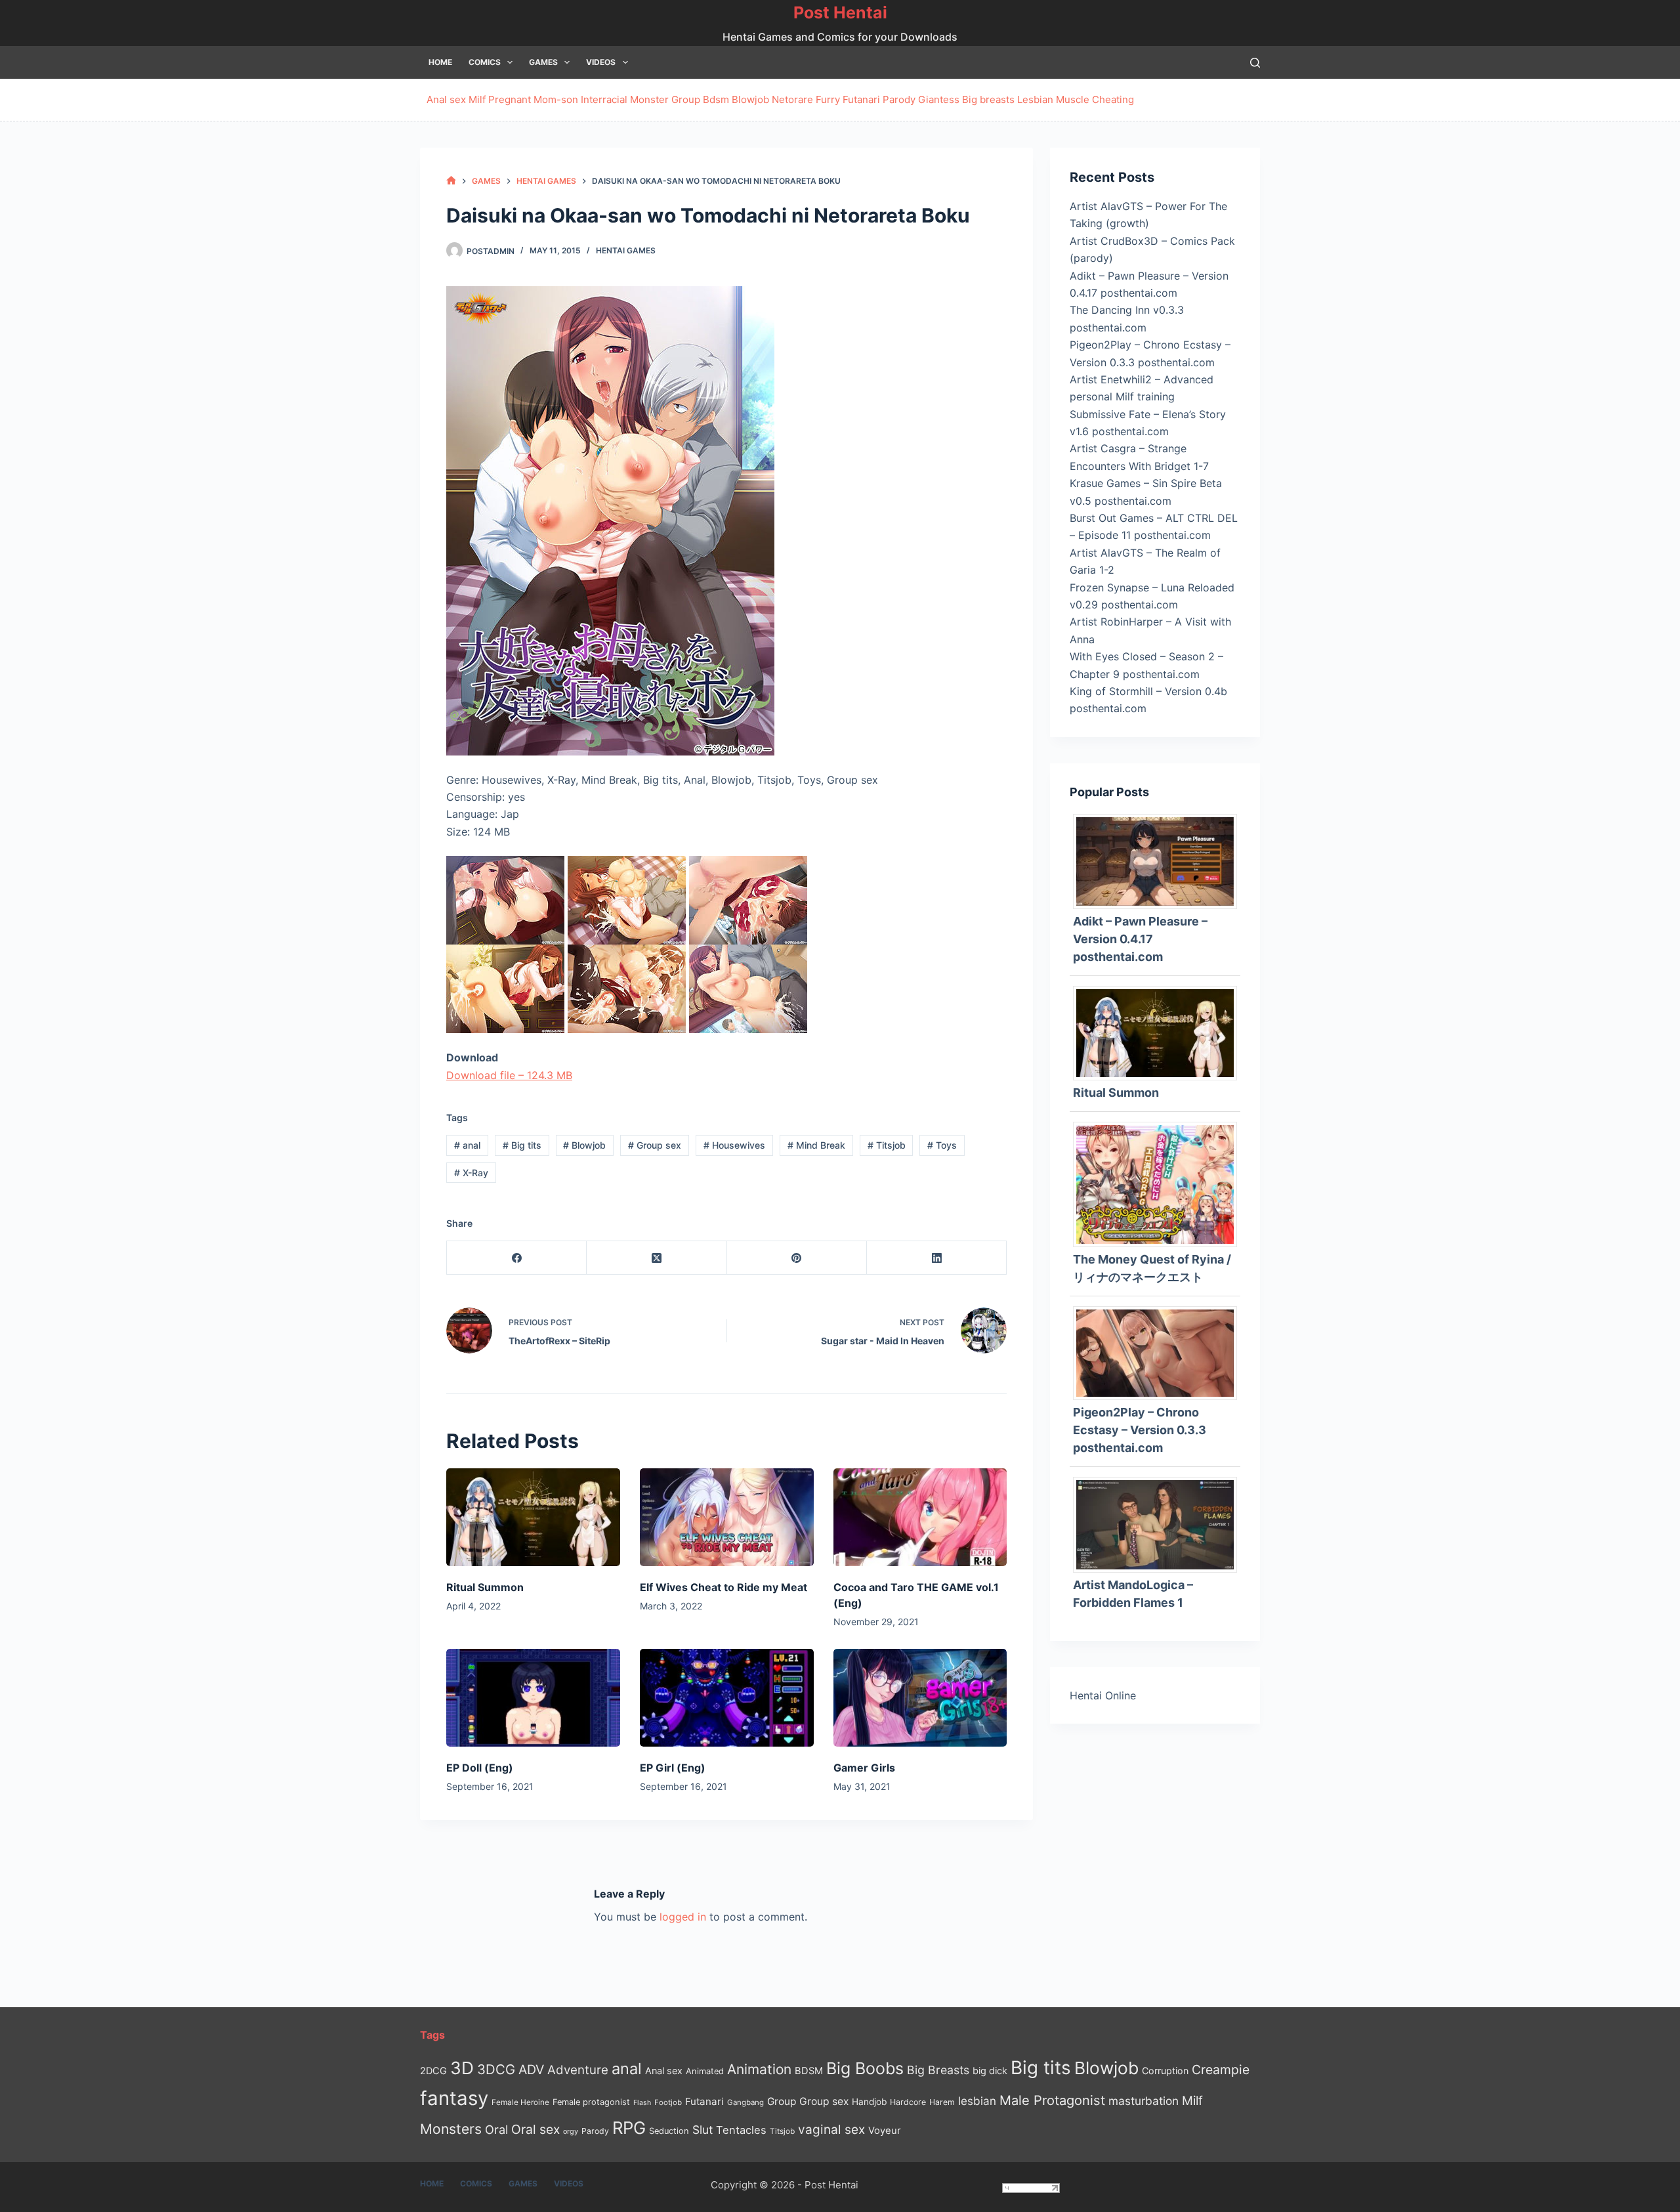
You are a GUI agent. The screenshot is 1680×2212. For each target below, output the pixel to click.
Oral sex (535, 2129)
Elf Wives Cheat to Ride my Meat (724, 1587)
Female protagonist (591, 2102)
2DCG (433, 2071)
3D (462, 2068)
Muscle (1073, 99)
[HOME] (451, 181)
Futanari (861, 99)
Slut (703, 2130)
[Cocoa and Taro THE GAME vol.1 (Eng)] (920, 1517)
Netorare (792, 99)
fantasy (454, 2098)
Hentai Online (1103, 1695)
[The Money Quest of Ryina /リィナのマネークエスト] (1160, 1183)
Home (440, 62)
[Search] (1255, 63)
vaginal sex (831, 2130)
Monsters (451, 2129)
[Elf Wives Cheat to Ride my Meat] (727, 1517)
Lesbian (1035, 99)
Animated (705, 2071)
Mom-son (556, 99)
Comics (485, 62)
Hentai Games (626, 250)
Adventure (578, 2070)
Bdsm (716, 99)
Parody (899, 99)
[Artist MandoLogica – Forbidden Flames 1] (1160, 1523)
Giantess (939, 99)
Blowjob (750, 99)
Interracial (604, 99)
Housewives (734, 1145)
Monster (649, 99)
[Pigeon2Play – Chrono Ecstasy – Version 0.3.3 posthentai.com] (1160, 1352)
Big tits (522, 1145)
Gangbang (745, 2102)
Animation (759, 2069)
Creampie (1221, 2070)
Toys (942, 1145)
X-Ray (471, 1173)
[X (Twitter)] (657, 1258)
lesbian (977, 2101)
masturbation (1144, 2101)
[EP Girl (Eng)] (727, 1698)
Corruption (1165, 2071)
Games (543, 62)
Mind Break (816, 1145)
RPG (629, 2128)
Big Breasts (938, 2070)
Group (686, 99)
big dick (990, 2071)
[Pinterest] (797, 1258)
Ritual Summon (485, 1587)
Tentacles (741, 2130)
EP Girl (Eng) (673, 1768)
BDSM (809, 2071)
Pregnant (510, 99)
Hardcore (908, 2102)
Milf (477, 99)
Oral (496, 2129)
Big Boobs (865, 2068)
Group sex (655, 1145)
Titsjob (887, 1145)
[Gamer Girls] (920, 1698)
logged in (683, 1917)
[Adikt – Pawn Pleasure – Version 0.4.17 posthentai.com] (1160, 861)
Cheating (1113, 99)
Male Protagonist (1052, 2100)
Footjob (668, 2102)
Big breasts (988, 99)
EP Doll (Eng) (480, 1768)
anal (467, 1145)
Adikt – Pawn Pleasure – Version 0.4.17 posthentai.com (1140, 939)
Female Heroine (520, 2102)
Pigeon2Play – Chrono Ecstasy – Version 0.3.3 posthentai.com (1140, 1430)
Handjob (869, 2102)
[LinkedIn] (937, 1258)
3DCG (496, 2069)
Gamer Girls (864, 1768)
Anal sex (446, 99)
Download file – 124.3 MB (509, 1075)
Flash (642, 2103)
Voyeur (885, 2131)
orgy (571, 2131)
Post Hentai (840, 12)
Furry (828, 99)
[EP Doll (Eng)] (533, 1698)
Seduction (669, 2131)
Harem (942, 2102)
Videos (601, 62)
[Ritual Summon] (533, 1517)
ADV (531, 2070)
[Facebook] (517, 1258)
